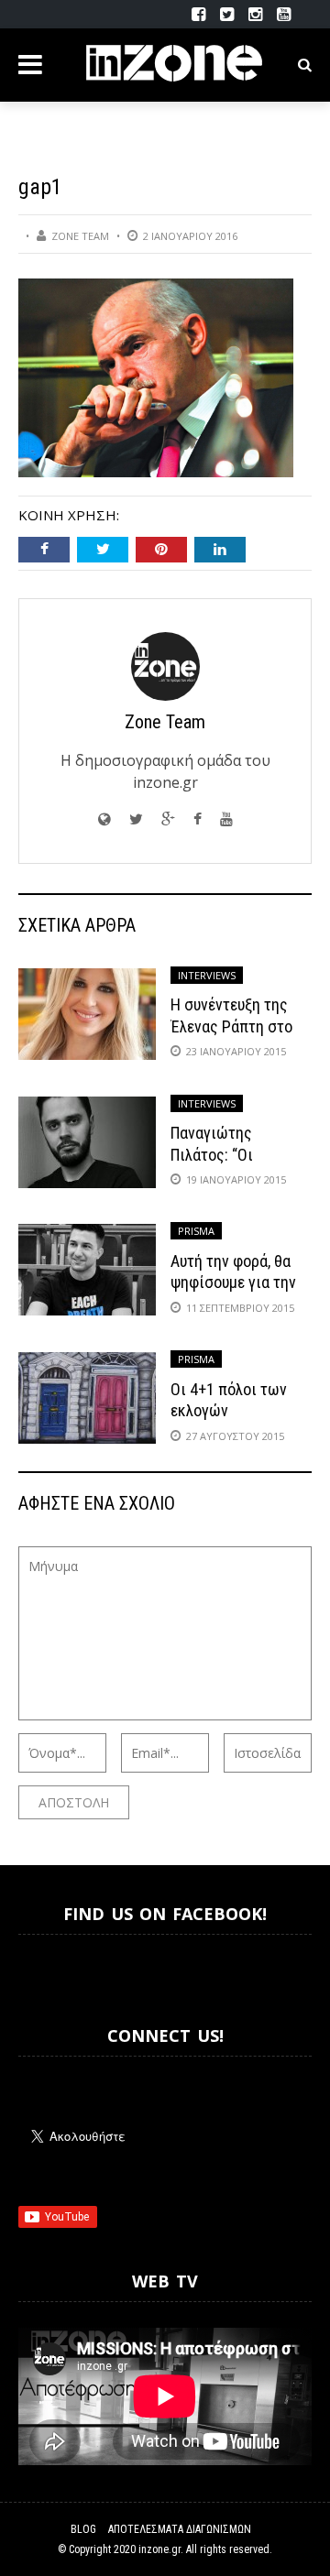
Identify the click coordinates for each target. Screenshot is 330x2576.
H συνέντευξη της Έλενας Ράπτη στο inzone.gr (231, 1026)
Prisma (196, 1231)
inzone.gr (159, 2549)
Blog (83, 2529)
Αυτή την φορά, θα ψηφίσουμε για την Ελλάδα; (233, 1283)
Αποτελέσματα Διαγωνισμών (180, 2529)
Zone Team (80, 236)
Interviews (207, 975)
